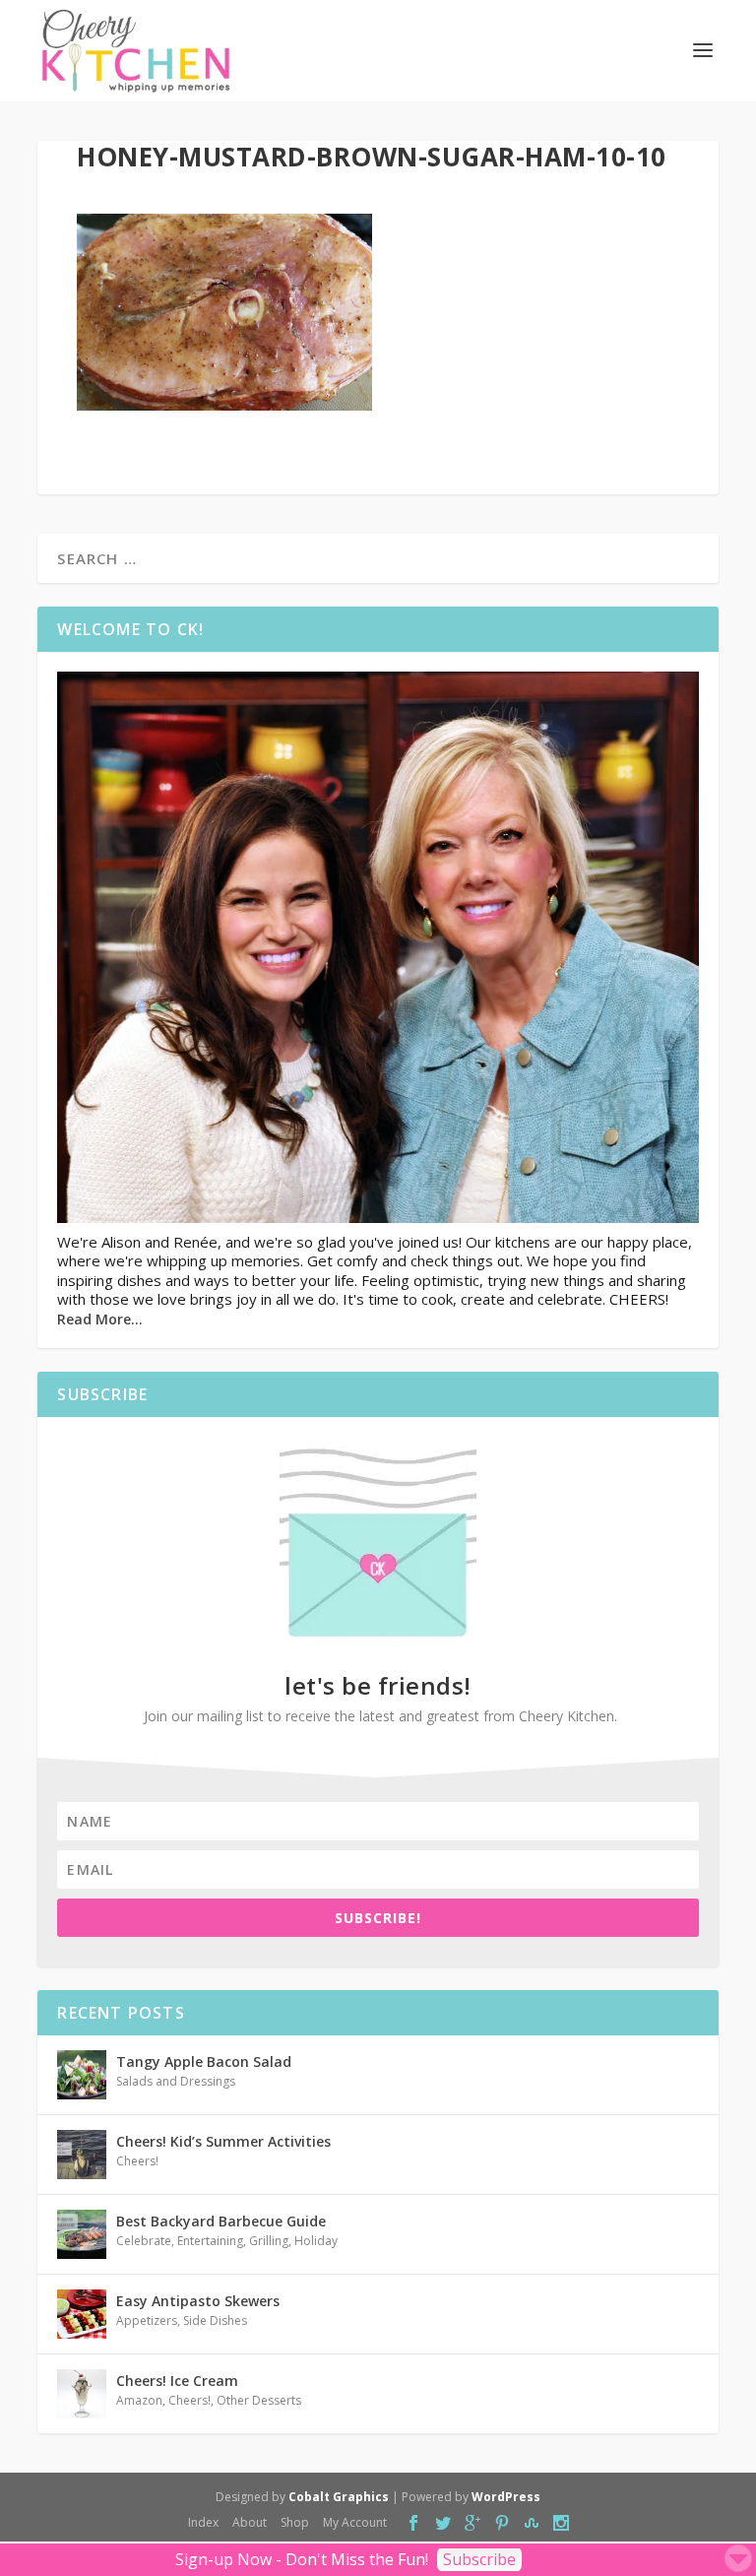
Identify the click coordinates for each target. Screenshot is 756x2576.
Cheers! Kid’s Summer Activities (223, 2141)
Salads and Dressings (176, 2081)
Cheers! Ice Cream (177, 2381)
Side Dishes (215, 2320)
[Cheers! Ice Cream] (82, 2394)
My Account (355, 2522)
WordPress (506, 2497)
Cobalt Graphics (339, 2497)
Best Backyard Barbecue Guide (221, 2221)
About (250, 2522)
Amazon (139, 2400)
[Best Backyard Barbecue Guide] (82, 2234)
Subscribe (479, 2559)
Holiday (316, 2241)
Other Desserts (259, 2400)
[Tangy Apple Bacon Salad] (82, 2075)
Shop (295, 2522)
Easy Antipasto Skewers (198, 2301)
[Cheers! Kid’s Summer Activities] (82, 2155)
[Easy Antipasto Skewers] (82, 2314)
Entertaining (210, 2241)
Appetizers (147, 2320)
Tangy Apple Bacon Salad (204, 2061)
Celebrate (144, 2241)
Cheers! (137, 2161)
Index (203, 2522)
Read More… (100, 1319)
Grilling (269, 2241)
